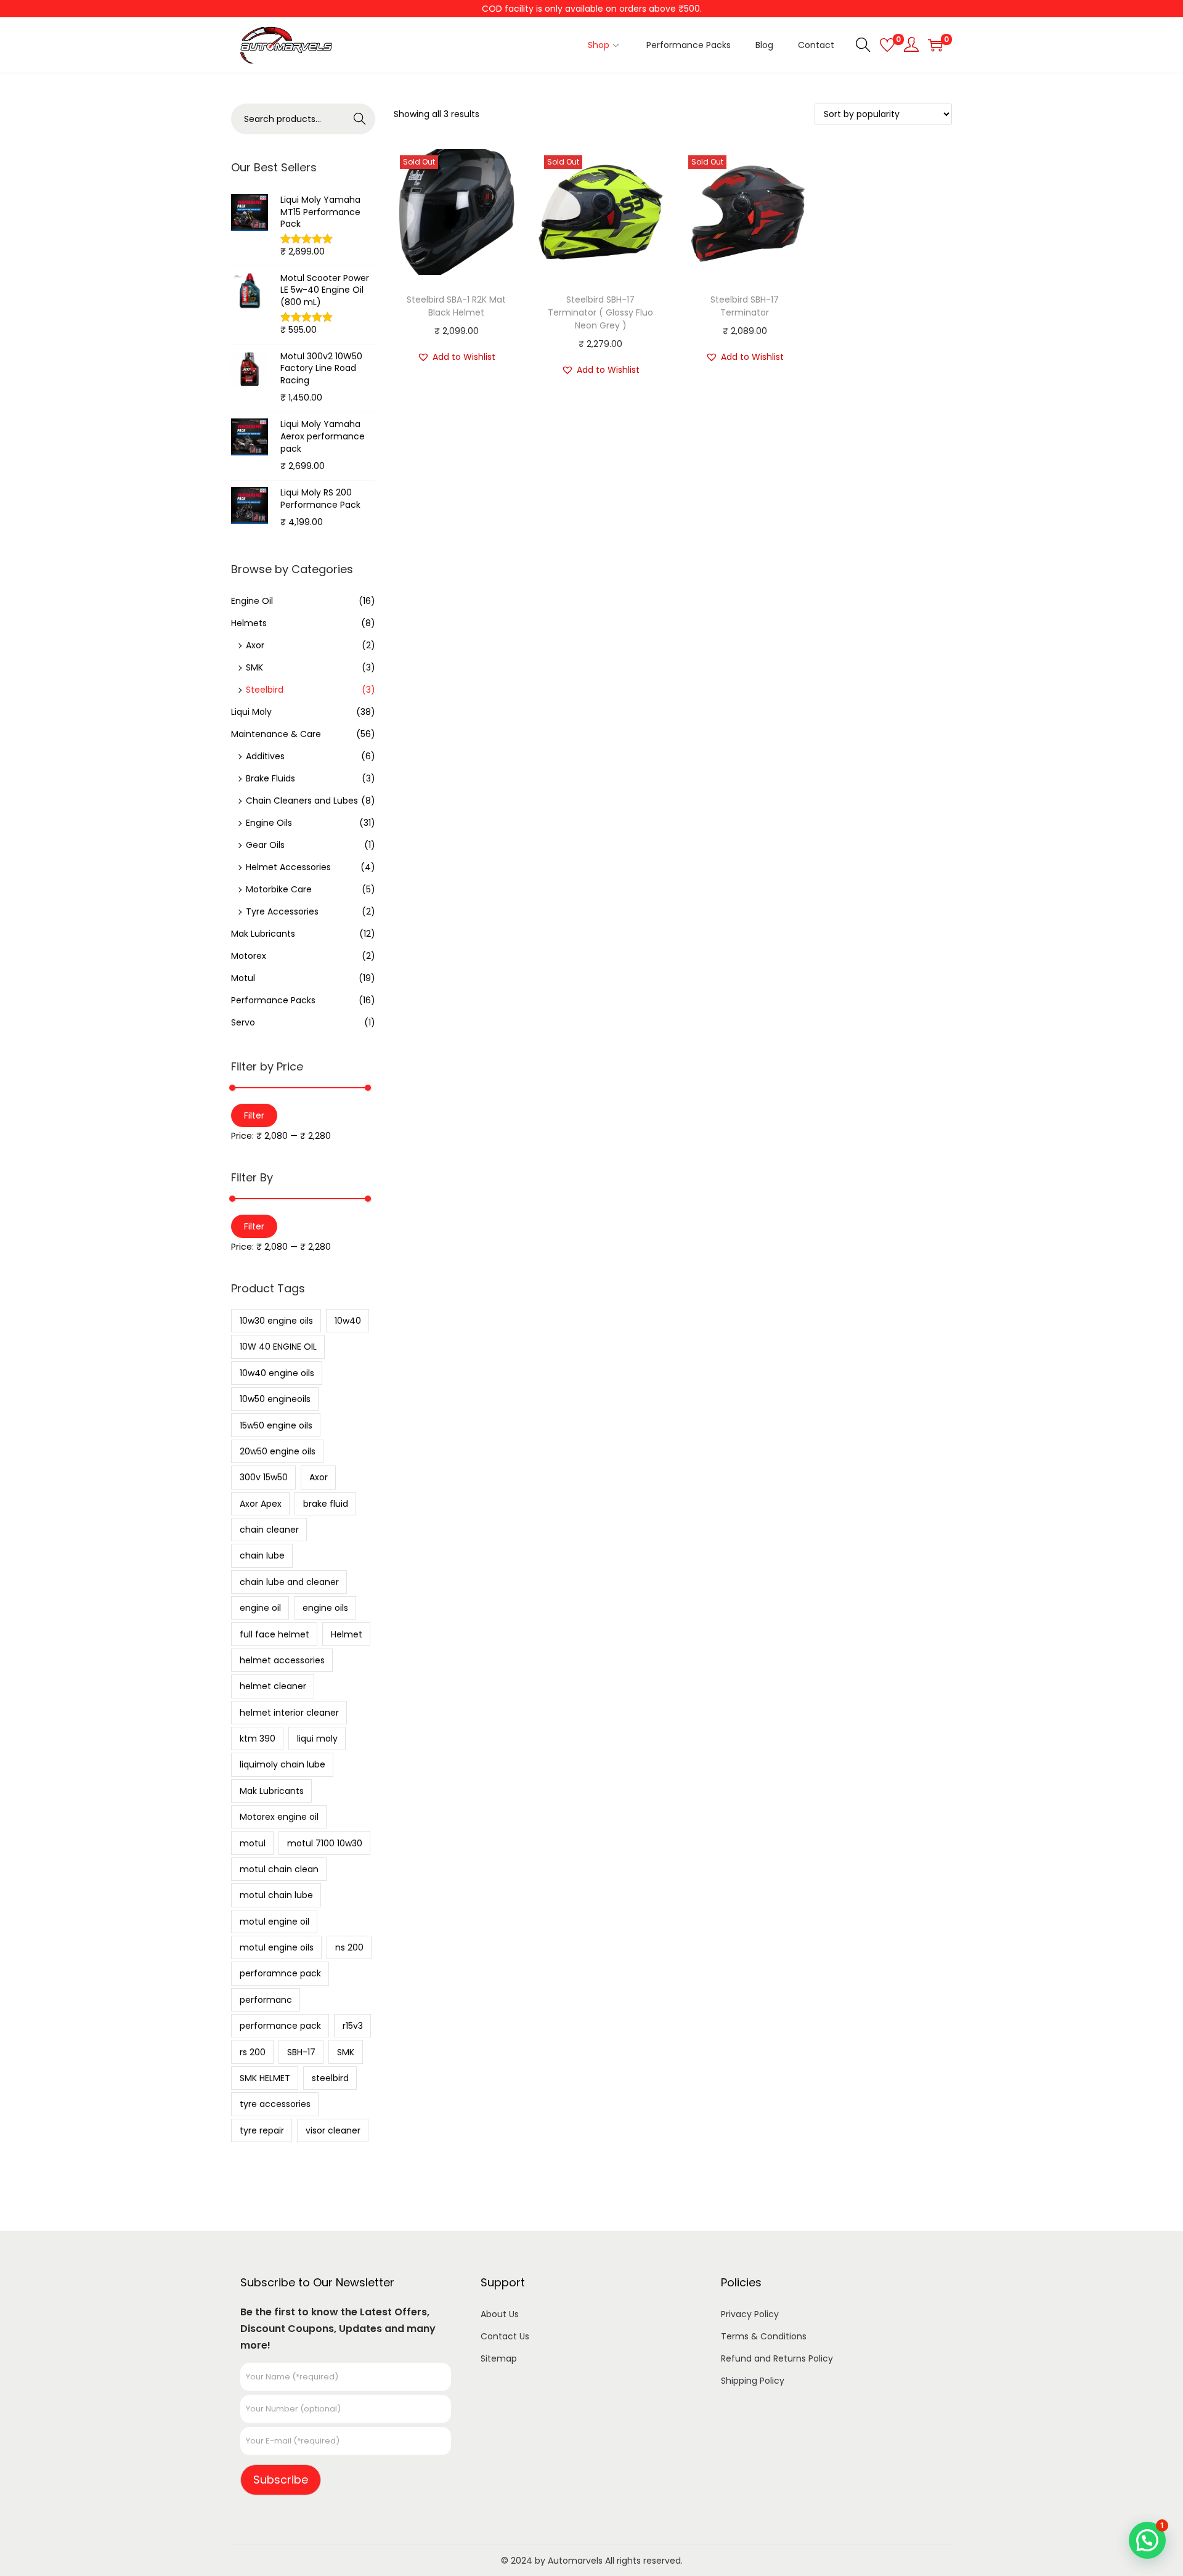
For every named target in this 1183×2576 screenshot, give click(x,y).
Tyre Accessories (282, 911)
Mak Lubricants (263, 934)
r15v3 (353, 2026)
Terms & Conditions (764, 2336)
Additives (265, 756)
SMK (254, 667)
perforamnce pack (280, 1973)
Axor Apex (261, 1504)
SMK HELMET (265, 2078)
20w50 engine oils (278, 1451)
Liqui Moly (251, 712)
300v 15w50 (264, 1477)
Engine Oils (269, 823)
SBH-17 (301, 2052)
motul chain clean (279, 1869)
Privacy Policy (750, 2314)
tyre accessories (275, 2104)
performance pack (280, 2026)
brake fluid (326, 1504)
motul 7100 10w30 (325, 1843)
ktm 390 (258, 1738)
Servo (243, 1022)
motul (253, 1843)
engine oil (260, 1608)
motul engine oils (277, 1947)
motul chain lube (276, 1895)
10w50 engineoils (275, 1399)
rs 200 (253, 2052)
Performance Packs (273, 1000)
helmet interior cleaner (289, 1713)
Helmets (249, 623)
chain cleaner (269, 1530)
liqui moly (317, 1738)
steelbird (330, 2078)
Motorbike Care (279, 889)
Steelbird (265, 690)
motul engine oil (274, 1922)
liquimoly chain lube (283, 1764)
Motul (243, 978)
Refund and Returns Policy (777, 2358)
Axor (255, 645)
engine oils (325, 1608)
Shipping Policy (753, 2381)
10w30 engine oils (276, 1321)
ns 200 (349, 1947)
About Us (500, 2314)
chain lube (262, 1555)
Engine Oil (252, 601)
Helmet (347, 1634)
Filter (254, 1115)
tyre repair (262, 2130)
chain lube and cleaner (289, 1582)
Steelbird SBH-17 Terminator (745, 306)
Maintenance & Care (276, 734)
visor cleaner (333, 2130)
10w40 (348, 1321)
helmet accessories (282, 1660)
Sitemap (499, 2358)
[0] (887, 45)
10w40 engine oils (277, 1373)
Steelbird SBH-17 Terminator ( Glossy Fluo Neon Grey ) (600, 312)
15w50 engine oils (276, 1425)
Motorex (249, 956)
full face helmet (274, 1634)
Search (360, 119)
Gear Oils (265, 845)
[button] (456, 357)
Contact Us (505, 2336)
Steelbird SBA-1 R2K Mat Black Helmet (456, 306)
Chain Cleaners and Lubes (302, 801)
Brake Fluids (270, 778)
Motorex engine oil (279, 1817)
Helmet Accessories (288, 867)
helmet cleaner (273, 1686)
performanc (266, 2000)
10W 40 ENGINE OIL (278, 1347)
